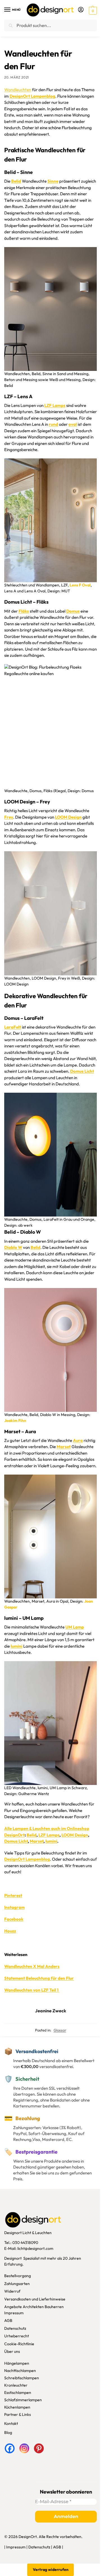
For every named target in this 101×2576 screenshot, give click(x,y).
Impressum (14, 2313)
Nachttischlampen (20, 2371)
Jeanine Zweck (51, 2011)
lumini (51, 1841)
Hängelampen (17, 2363)
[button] (92, 10)
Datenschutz (15, 2328)
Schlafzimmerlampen (23, 2400)
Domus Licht (16, 1841)
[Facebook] (10, 2448)
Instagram (14, 1907)
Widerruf (12, 2291)
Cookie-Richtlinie (19, 2344)
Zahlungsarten (17, 2283)
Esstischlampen (18, 2393)
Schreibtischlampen (22, 2378)
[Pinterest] (39, 2448)
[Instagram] (24, 2448)
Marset (37, 1841)
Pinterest (13, 1895)
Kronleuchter (16, 2385)
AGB (8, 2320)
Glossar (60, 2030)
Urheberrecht (17, 2336)
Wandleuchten (18, 90)
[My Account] (81, 10)
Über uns (12, 2351)
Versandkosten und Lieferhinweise (35, 2299)
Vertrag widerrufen (51, 2570)
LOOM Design (75, 1835)
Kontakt (11, 2423)
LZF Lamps (49, 1835)
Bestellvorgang (18, 2276)
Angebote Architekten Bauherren (34, 2307)
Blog (8, 2432)
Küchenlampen (17, 2407)
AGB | (58, 2547)
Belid (32, 1835)
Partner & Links (18, 2414)
